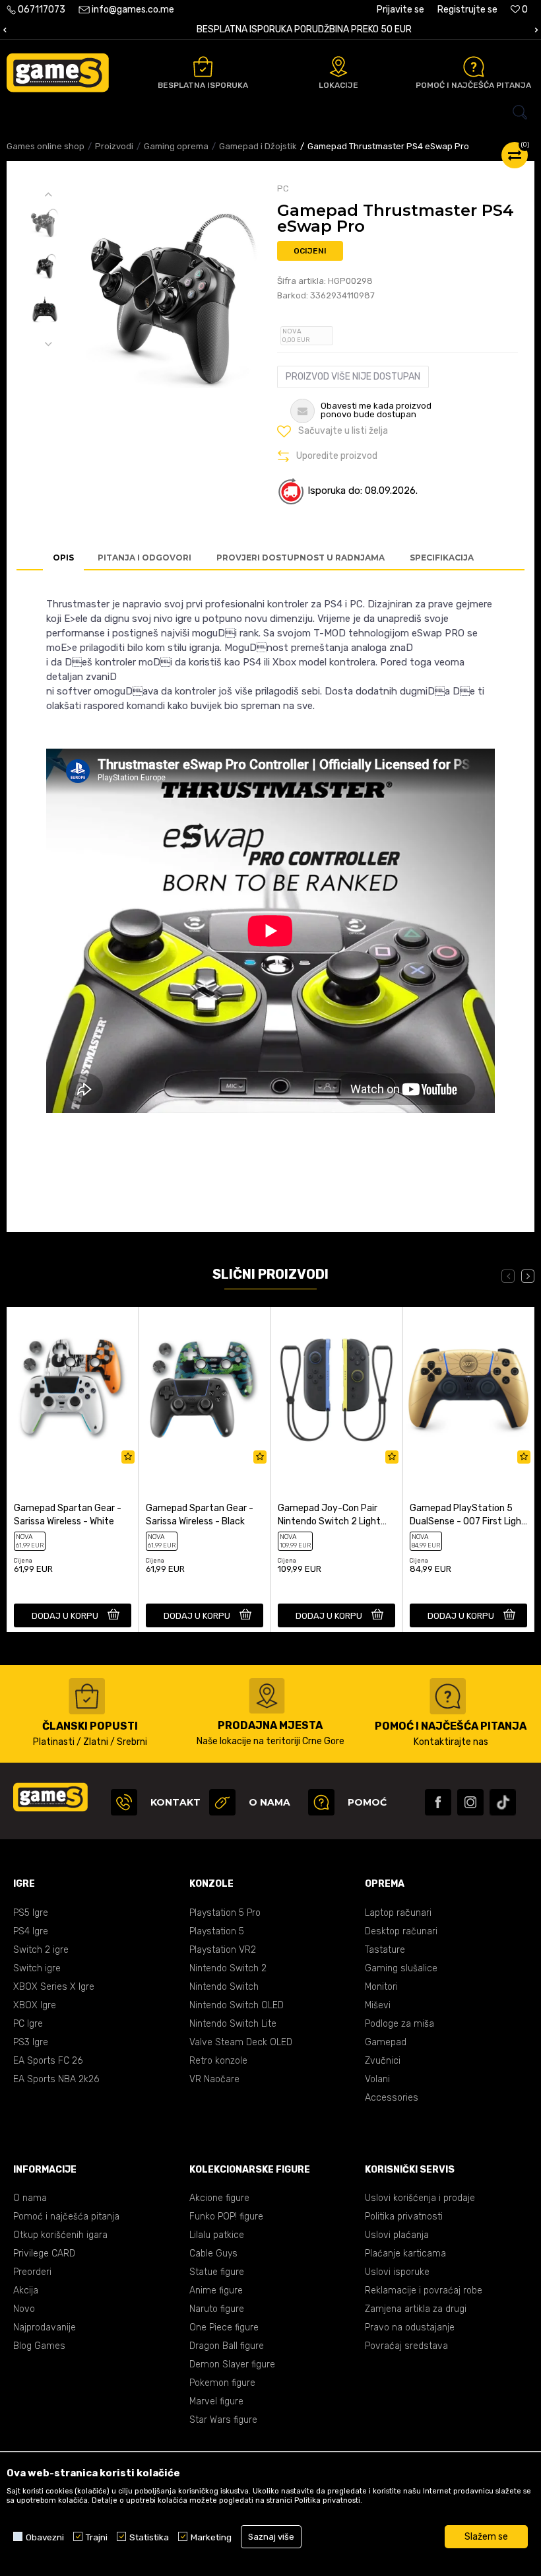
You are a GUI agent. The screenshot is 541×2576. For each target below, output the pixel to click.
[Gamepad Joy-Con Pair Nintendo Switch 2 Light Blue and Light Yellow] (336, 1389)
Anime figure (216, 2290)
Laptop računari (398, 1913)
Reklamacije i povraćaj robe (424, 2290)
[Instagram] (470, 1802)
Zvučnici (383, 2061)
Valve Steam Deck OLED (241, 2042)
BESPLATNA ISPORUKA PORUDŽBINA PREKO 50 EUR (270, 29)
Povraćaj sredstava (406, 2346)
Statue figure (217, 2272)
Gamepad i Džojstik (258, 146)
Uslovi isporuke (397, 2272)
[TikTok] (503, 1802)
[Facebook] (438, 1802)
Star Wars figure (223, 2420)
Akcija (26, 2290)
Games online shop (46, 146)
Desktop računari (401, 1931)
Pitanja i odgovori (144, 558)
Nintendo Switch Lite (233, 2024)
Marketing (211, 2537)
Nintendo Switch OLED (237, 2005)
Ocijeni (310, 251)
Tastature (385, 1950)
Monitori (381, 1987)
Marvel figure (216, 2401)
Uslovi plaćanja (397, 2235)
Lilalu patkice (217, 2235)
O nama (30, 2198)
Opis (63, 558)
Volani (377, 2079)
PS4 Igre (31, 1931)
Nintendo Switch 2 (228, 1968)
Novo (24, 2309)
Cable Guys (213, 2254)
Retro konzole (218, 2061)
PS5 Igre (31, 1913)
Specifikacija (442, 558)
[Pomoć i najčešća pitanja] (474, 67)
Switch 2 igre (41, 1950)
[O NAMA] (222, 1802)
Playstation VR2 (223, 1950)
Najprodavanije (45, 2327)
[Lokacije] (338, 67)
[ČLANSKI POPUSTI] (87, 1696)
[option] (270, 30)
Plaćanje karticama (405, 2254)
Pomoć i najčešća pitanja (66, 2217)
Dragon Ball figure (227, 2346)
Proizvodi (114, 146)
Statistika (149, 2537)
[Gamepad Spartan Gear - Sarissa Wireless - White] (73, 1389)
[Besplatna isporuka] (203, 67)
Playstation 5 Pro (225, 1913)
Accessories (392, 2098)
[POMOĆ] (321, 1802)
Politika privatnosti (404, 2217)
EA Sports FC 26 (48, 2061)
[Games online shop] (58, 73)
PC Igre (28, 2024)
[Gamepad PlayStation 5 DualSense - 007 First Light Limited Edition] (468, 1389)
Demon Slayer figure (232, 2364)
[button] (270, 112)
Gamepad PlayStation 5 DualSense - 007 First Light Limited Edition (468, 1515)
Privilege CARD (44, 2254)
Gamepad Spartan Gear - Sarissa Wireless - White (68, 1515)
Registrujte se (467, 10)
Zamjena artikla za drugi (416, 2309)
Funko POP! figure (226, 2217)
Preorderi (32, 2272)
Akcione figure (219, 2198)
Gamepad (386, 2042)
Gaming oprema (176, 146)
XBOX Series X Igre (54, 1987)
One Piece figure (224, 2327)
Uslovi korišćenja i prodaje (420, 2198)
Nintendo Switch (224, 1987)
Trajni (97, 2537)
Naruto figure (217, 2309)
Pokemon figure (222, 2383)
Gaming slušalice (401, 1968)
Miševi (378, 2005)
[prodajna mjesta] (267, 1696)
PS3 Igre (31, 2042)
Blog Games (39, 2346)
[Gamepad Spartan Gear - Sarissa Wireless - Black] (205, 1389)
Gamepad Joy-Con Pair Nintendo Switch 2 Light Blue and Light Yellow (329, 1515)
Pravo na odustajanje (410, 2327)
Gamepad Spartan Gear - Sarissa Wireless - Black (200, 1515)
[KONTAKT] (124, 1802)
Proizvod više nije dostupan (353, 377)
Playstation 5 (217, 1931)
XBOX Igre (35, 2005)
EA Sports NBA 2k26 (56, 2079)
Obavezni (45, 2537)
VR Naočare (214, 2079)
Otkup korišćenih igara (60, 2235)
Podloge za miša (399, 2024)
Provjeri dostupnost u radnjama (301, 558)
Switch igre (37, 1968)
